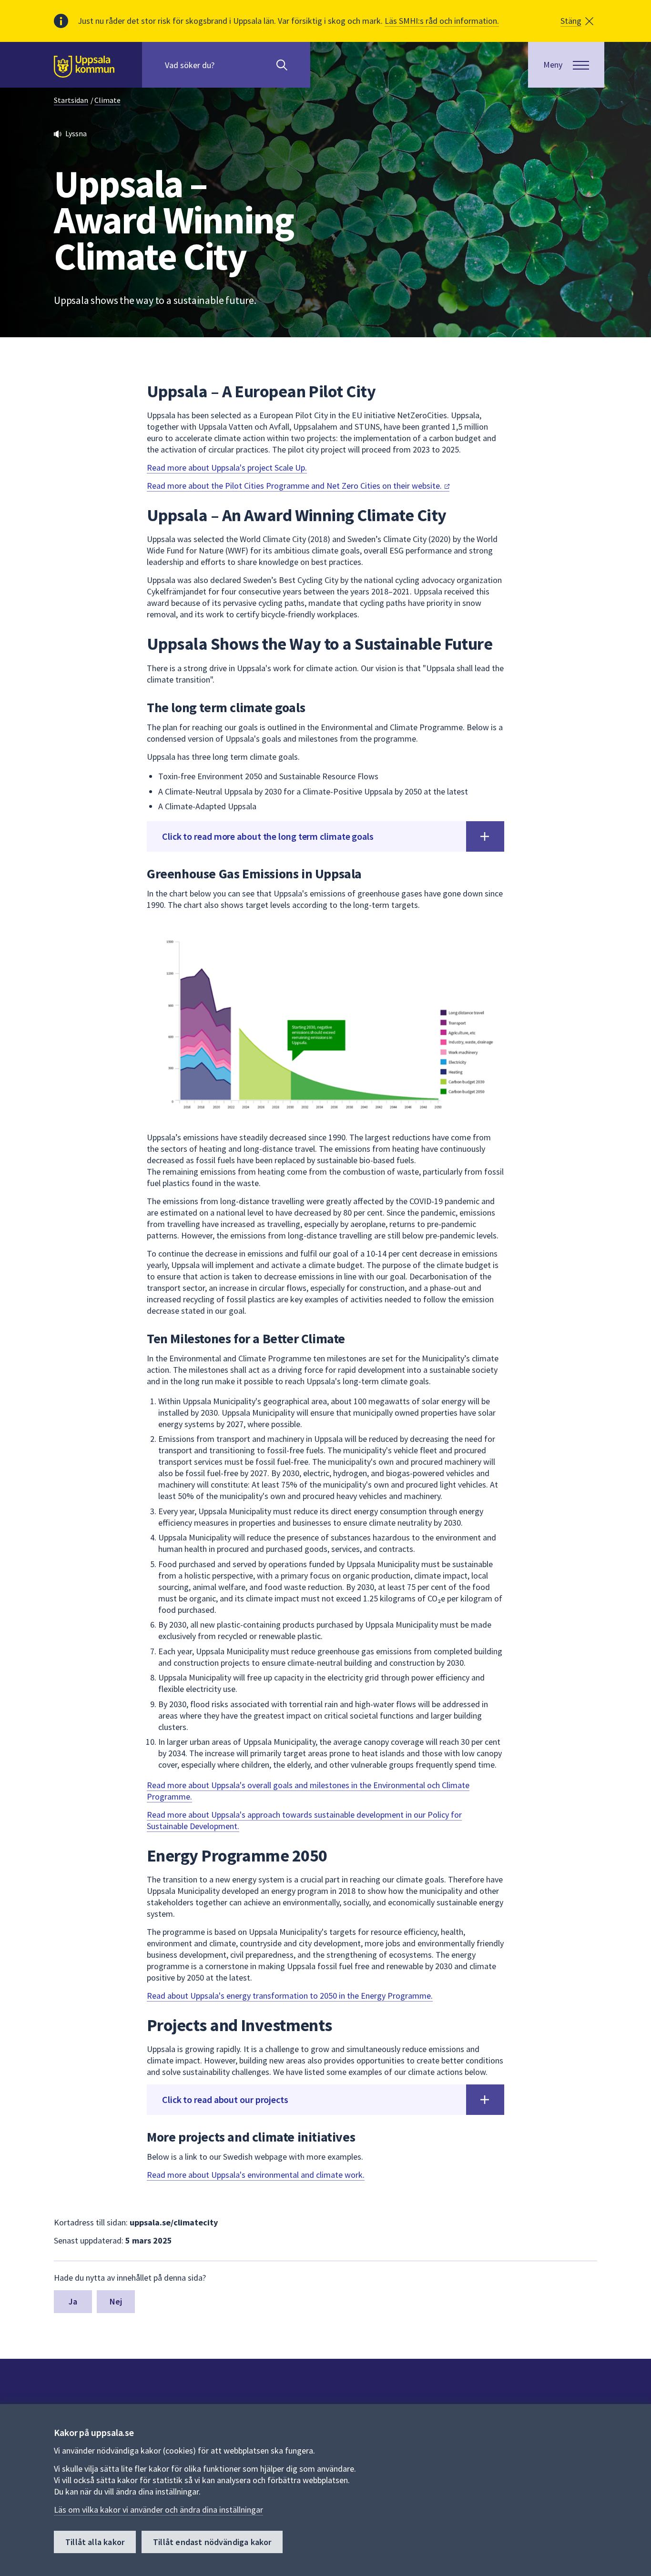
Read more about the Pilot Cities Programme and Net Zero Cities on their (295, 486)
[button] (577, 21)
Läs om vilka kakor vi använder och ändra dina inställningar (158, 2510)
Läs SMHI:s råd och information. (442, 21)
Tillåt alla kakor (95, 2542)
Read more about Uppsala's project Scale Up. (227, 468)
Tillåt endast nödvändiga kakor (212, 2542)
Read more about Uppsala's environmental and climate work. (256, 2175)
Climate (107, 100)
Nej (116, 2301)
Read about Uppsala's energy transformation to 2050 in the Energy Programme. (290, 1996)
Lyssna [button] (76, 133)
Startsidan (71, 100)
